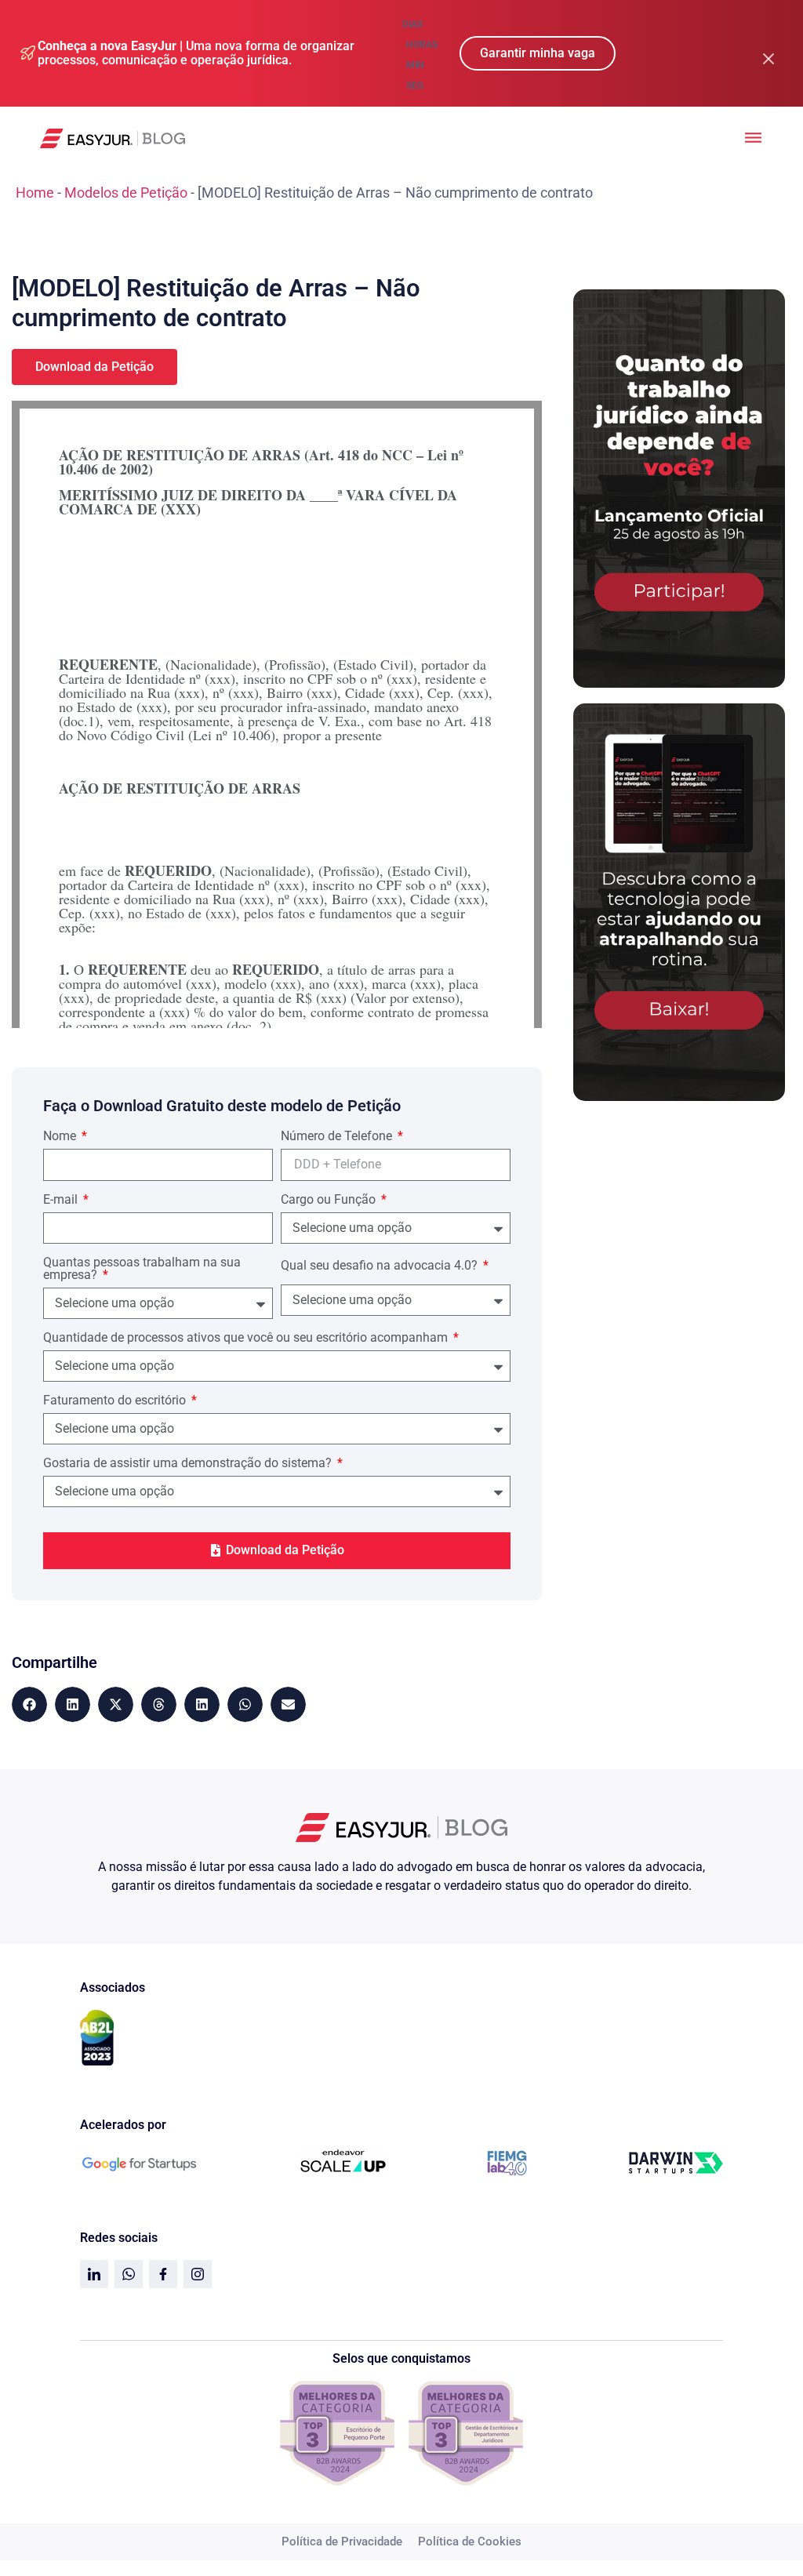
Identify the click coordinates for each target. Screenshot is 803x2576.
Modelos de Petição (126, 193)
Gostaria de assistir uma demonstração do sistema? (189, 1464)
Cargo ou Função (330, 1200)
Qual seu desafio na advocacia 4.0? (381, 1266)
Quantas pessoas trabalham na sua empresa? (142, 1269)
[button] (29, 1704)
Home (35, 193)
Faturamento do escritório (116, 1401)
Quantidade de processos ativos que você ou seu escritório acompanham (247, 1338)
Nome (61, 1137)
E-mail (62, 1200)
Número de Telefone (338, 1137)
